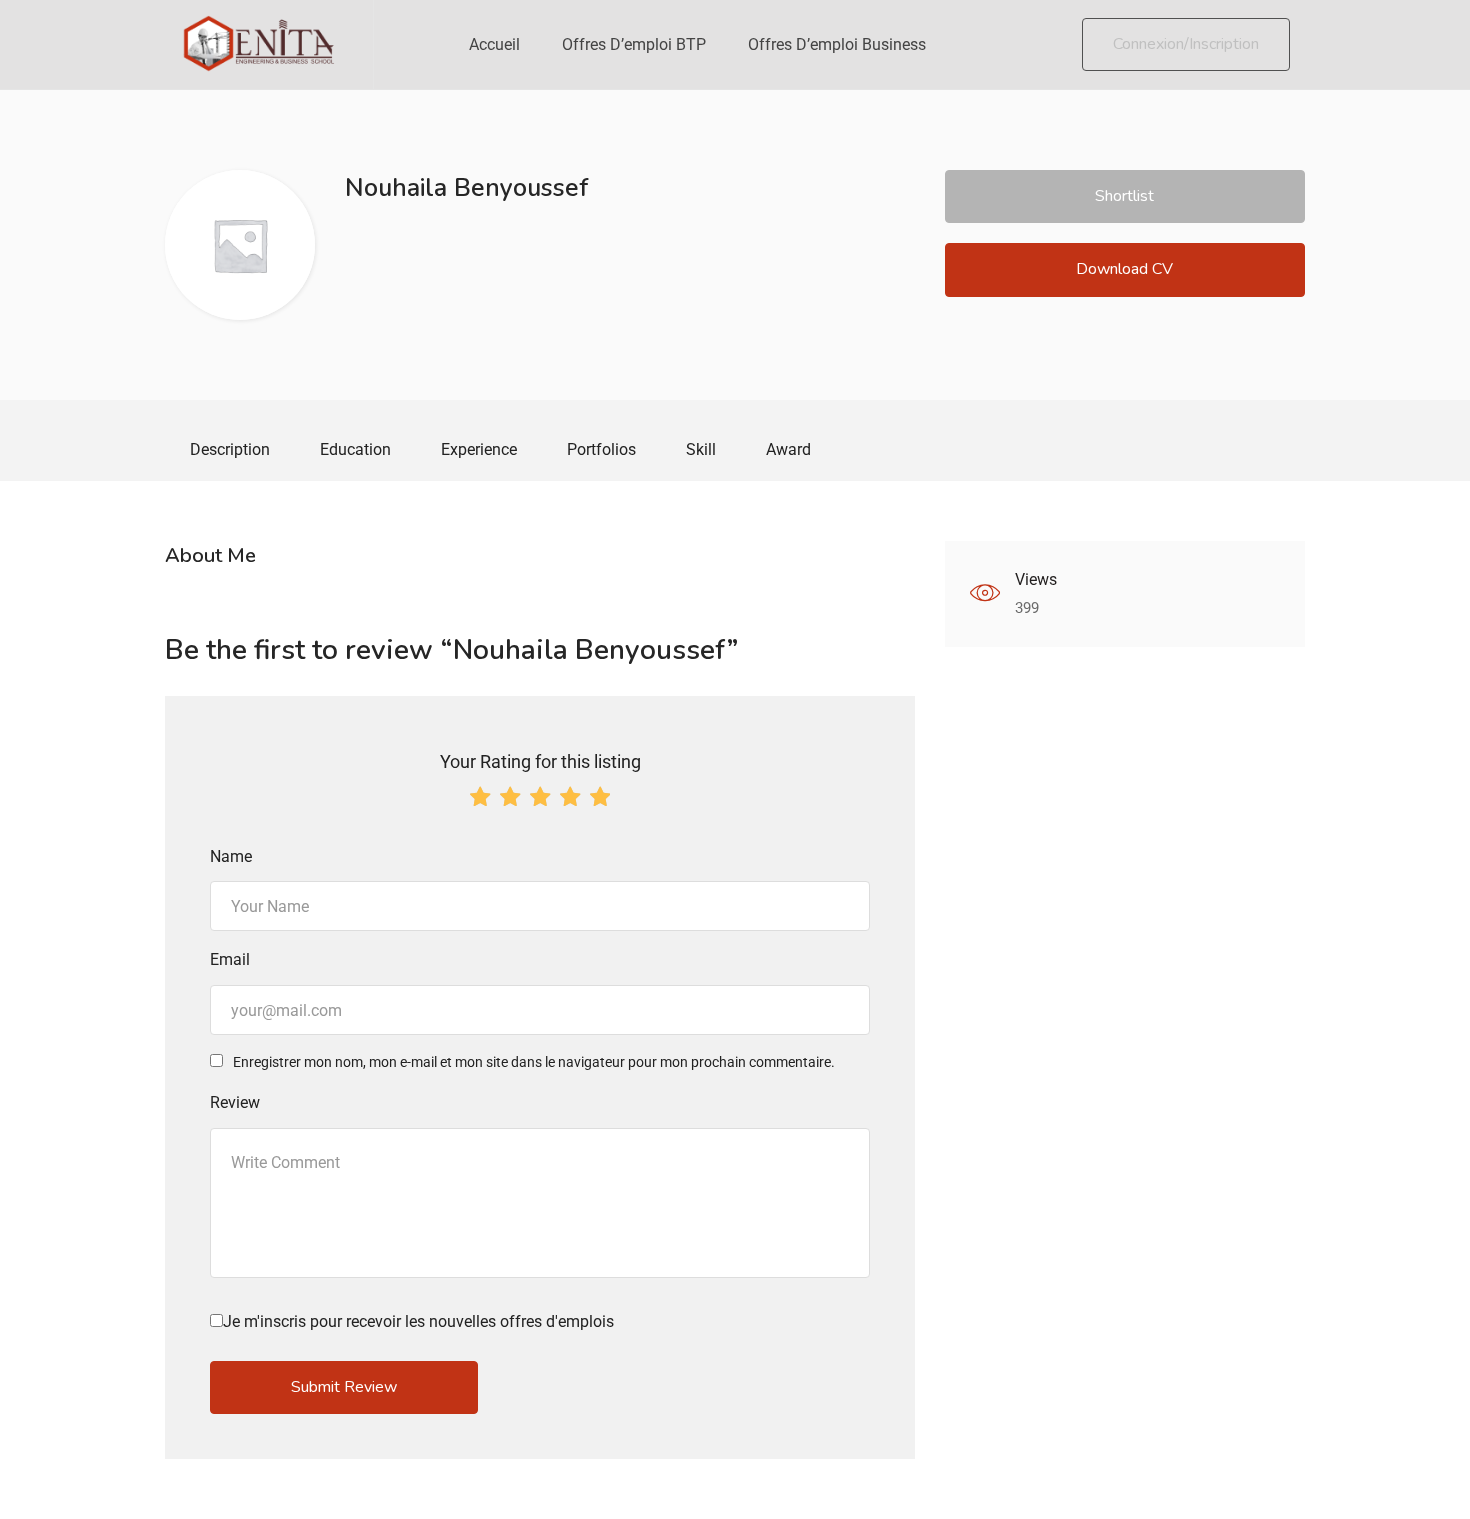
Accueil (494, 44)
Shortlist (1124, 196)
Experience (479, 449)
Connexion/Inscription (1186, 44)
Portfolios (601, 449)
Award (788, 449)
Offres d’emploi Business (837, 44)
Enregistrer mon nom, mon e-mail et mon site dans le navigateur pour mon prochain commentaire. (534, 1062)
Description (230, 449)
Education (355, 449)
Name (231, 856)
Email (230, 959)
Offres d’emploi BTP (634, 44)
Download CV (1124, 269)
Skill (701, 449)
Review (235, 1102)
